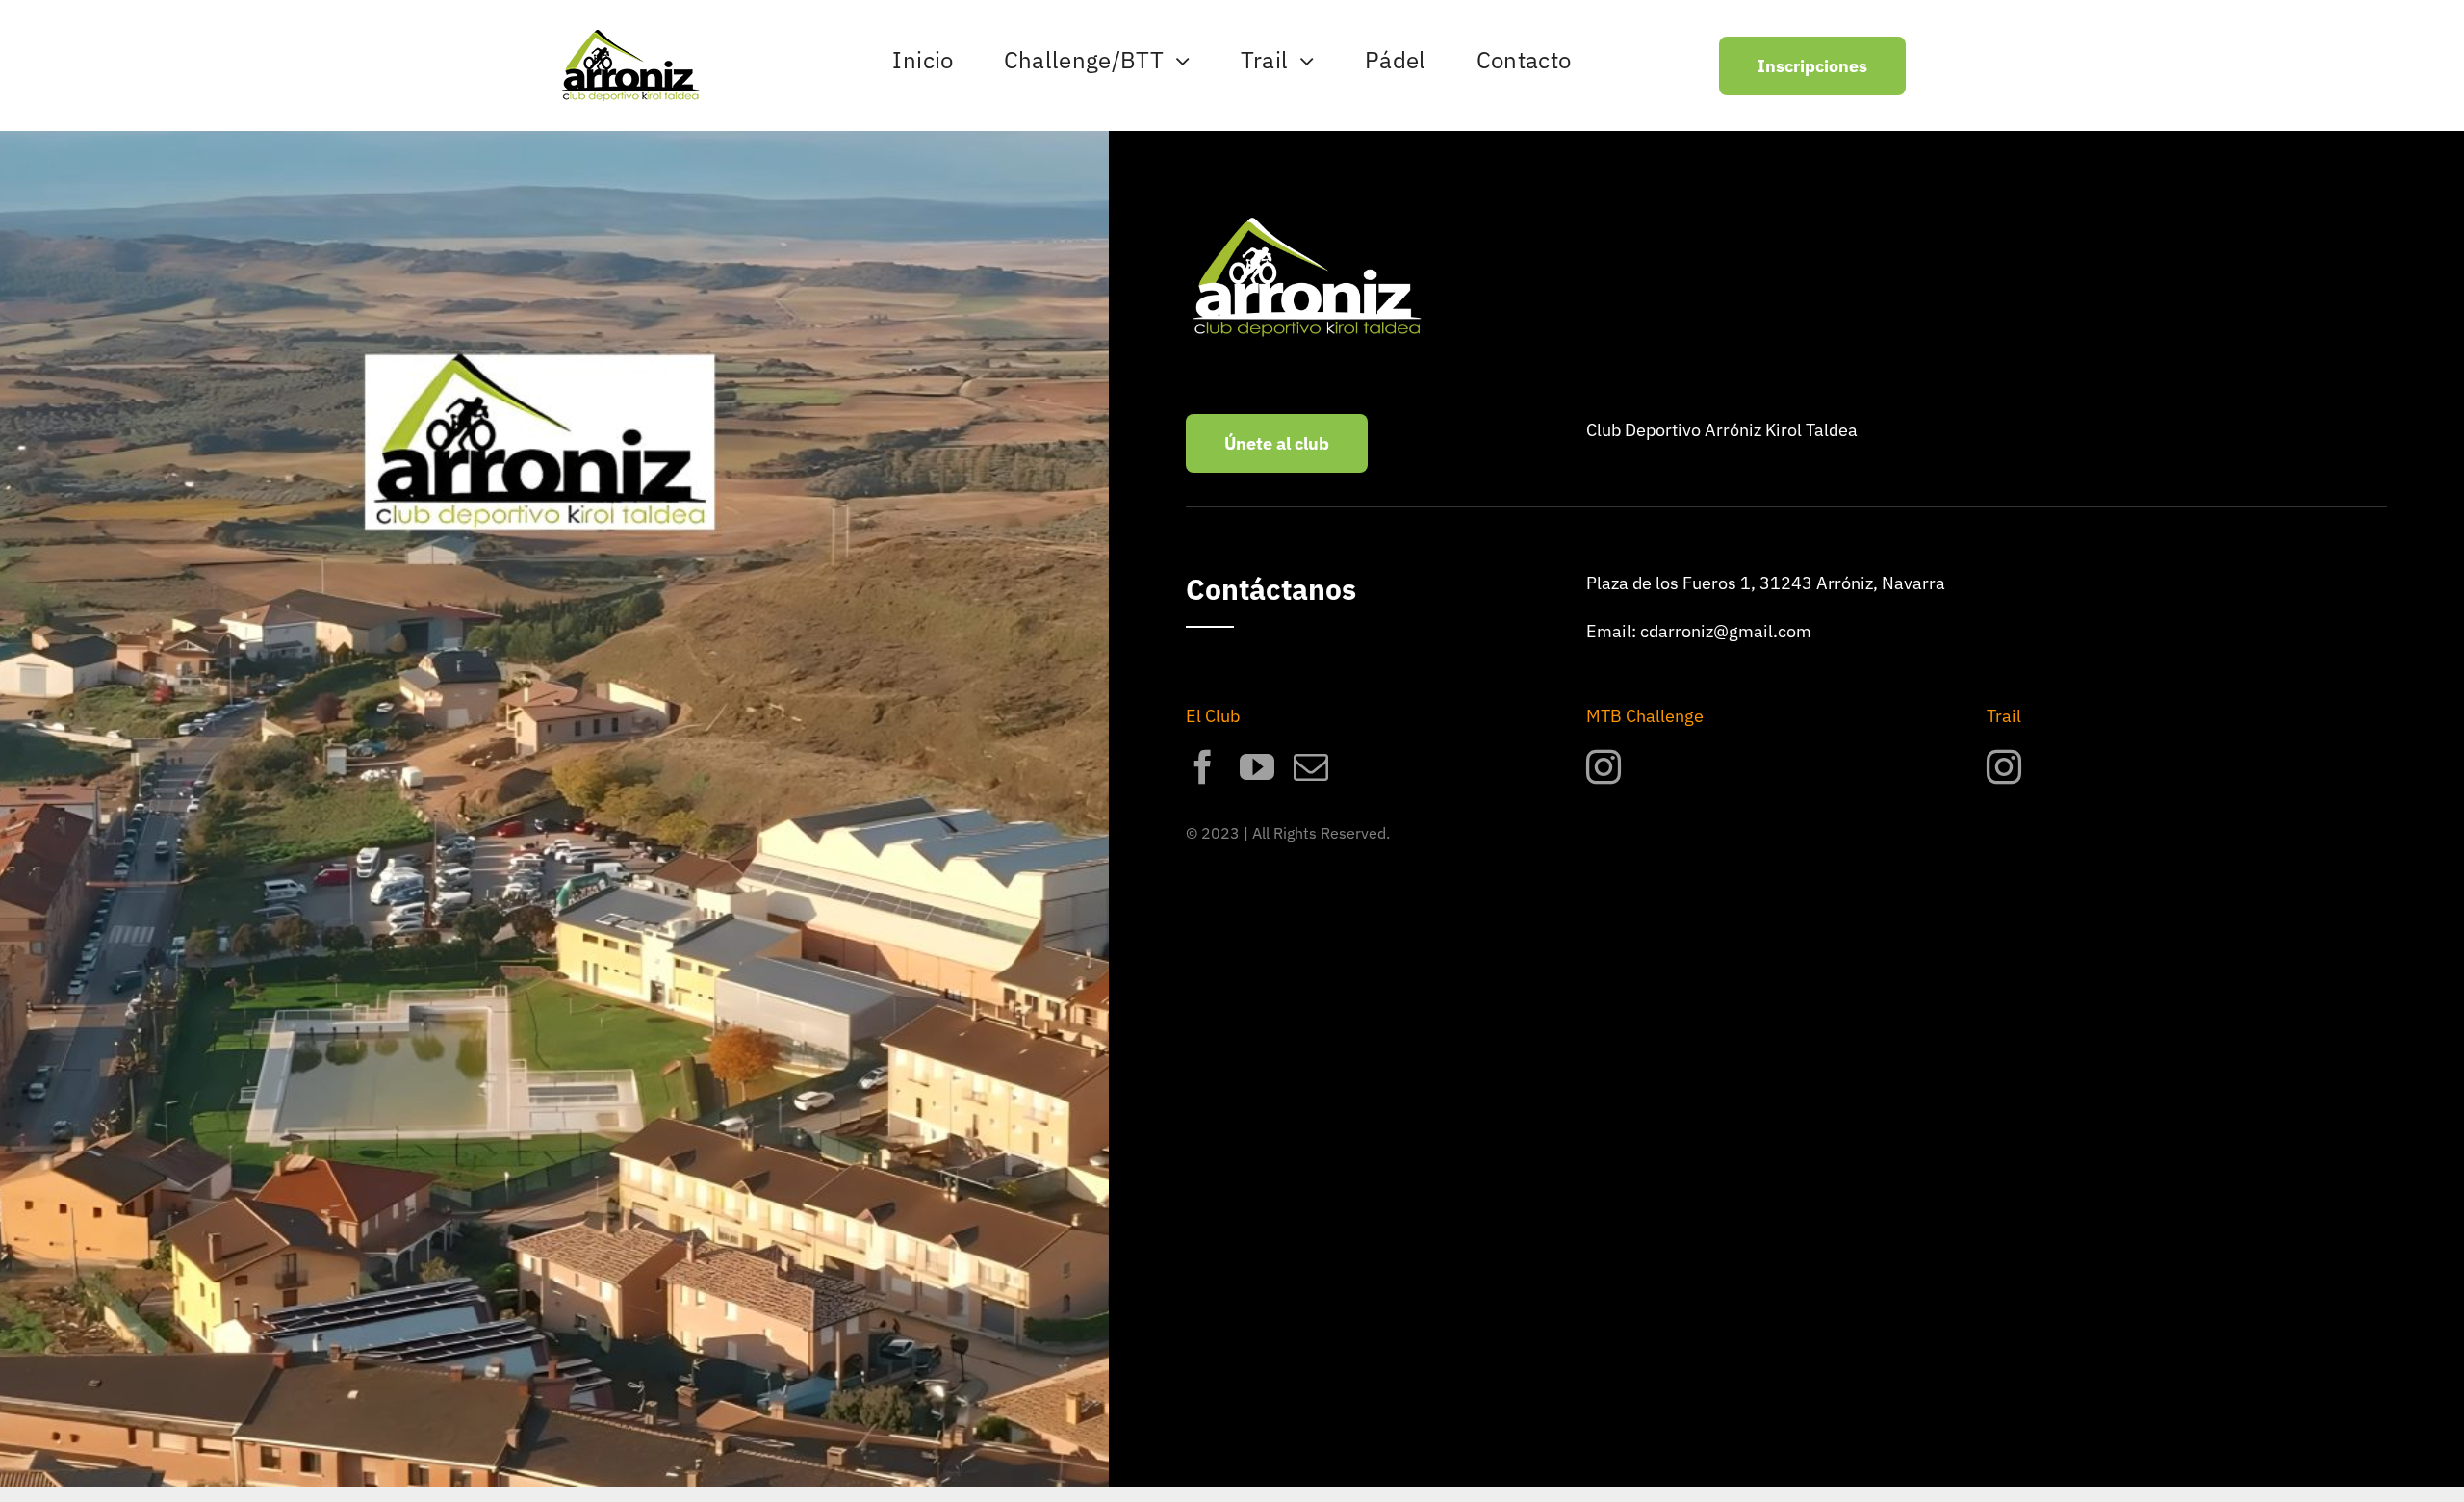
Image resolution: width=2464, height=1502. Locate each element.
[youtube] (1257, 767)
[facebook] (1203, 767)
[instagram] (1604, 767)
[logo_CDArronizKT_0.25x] (630, 38)
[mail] (1311, 767)
